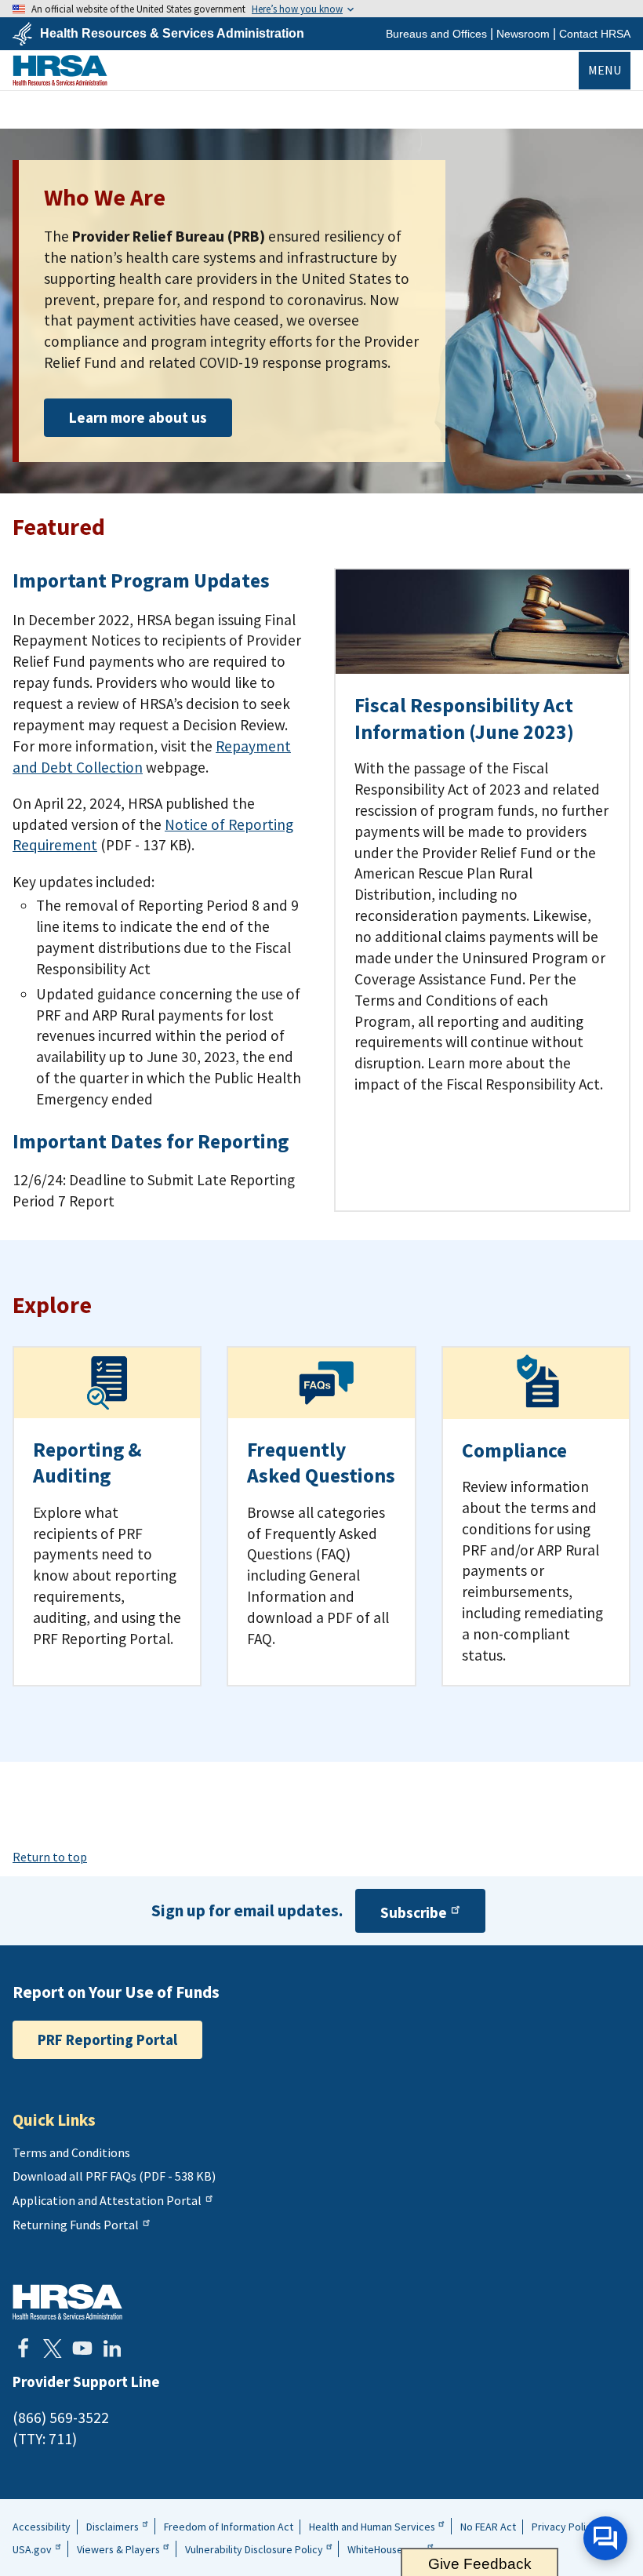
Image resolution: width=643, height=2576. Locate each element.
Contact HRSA (595, 34)
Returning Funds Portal (76, 2225)
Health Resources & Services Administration (172, 34)
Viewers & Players (118, 2549)
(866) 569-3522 (61, 2418)
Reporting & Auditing (87, 1463)
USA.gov (32, 2549)
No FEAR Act (488, 2527)
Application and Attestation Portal (107, 2200)
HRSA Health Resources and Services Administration (67, 2302)
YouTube (82, 2349)
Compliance (514, 1450)
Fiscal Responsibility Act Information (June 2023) (464, 718)
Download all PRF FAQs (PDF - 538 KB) (114, 2176)
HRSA (60, 70)
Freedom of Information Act (229, 2527)
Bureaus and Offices (436, 34)
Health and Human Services (372, 2527)
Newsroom (523, 34)
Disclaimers (113, 2527)
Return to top (50, 1857)
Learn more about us (138, 417)
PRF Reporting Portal (107, 2039)
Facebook (23, 2349)
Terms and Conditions (71, 2152)
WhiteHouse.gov (385, 2549)
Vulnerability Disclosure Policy (254, 2549)
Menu (605, 70)
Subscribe (414, 1912)
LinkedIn (112, 2349)
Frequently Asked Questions (321, 1463)
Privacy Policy (564, 2527)
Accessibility (42, 2527)
